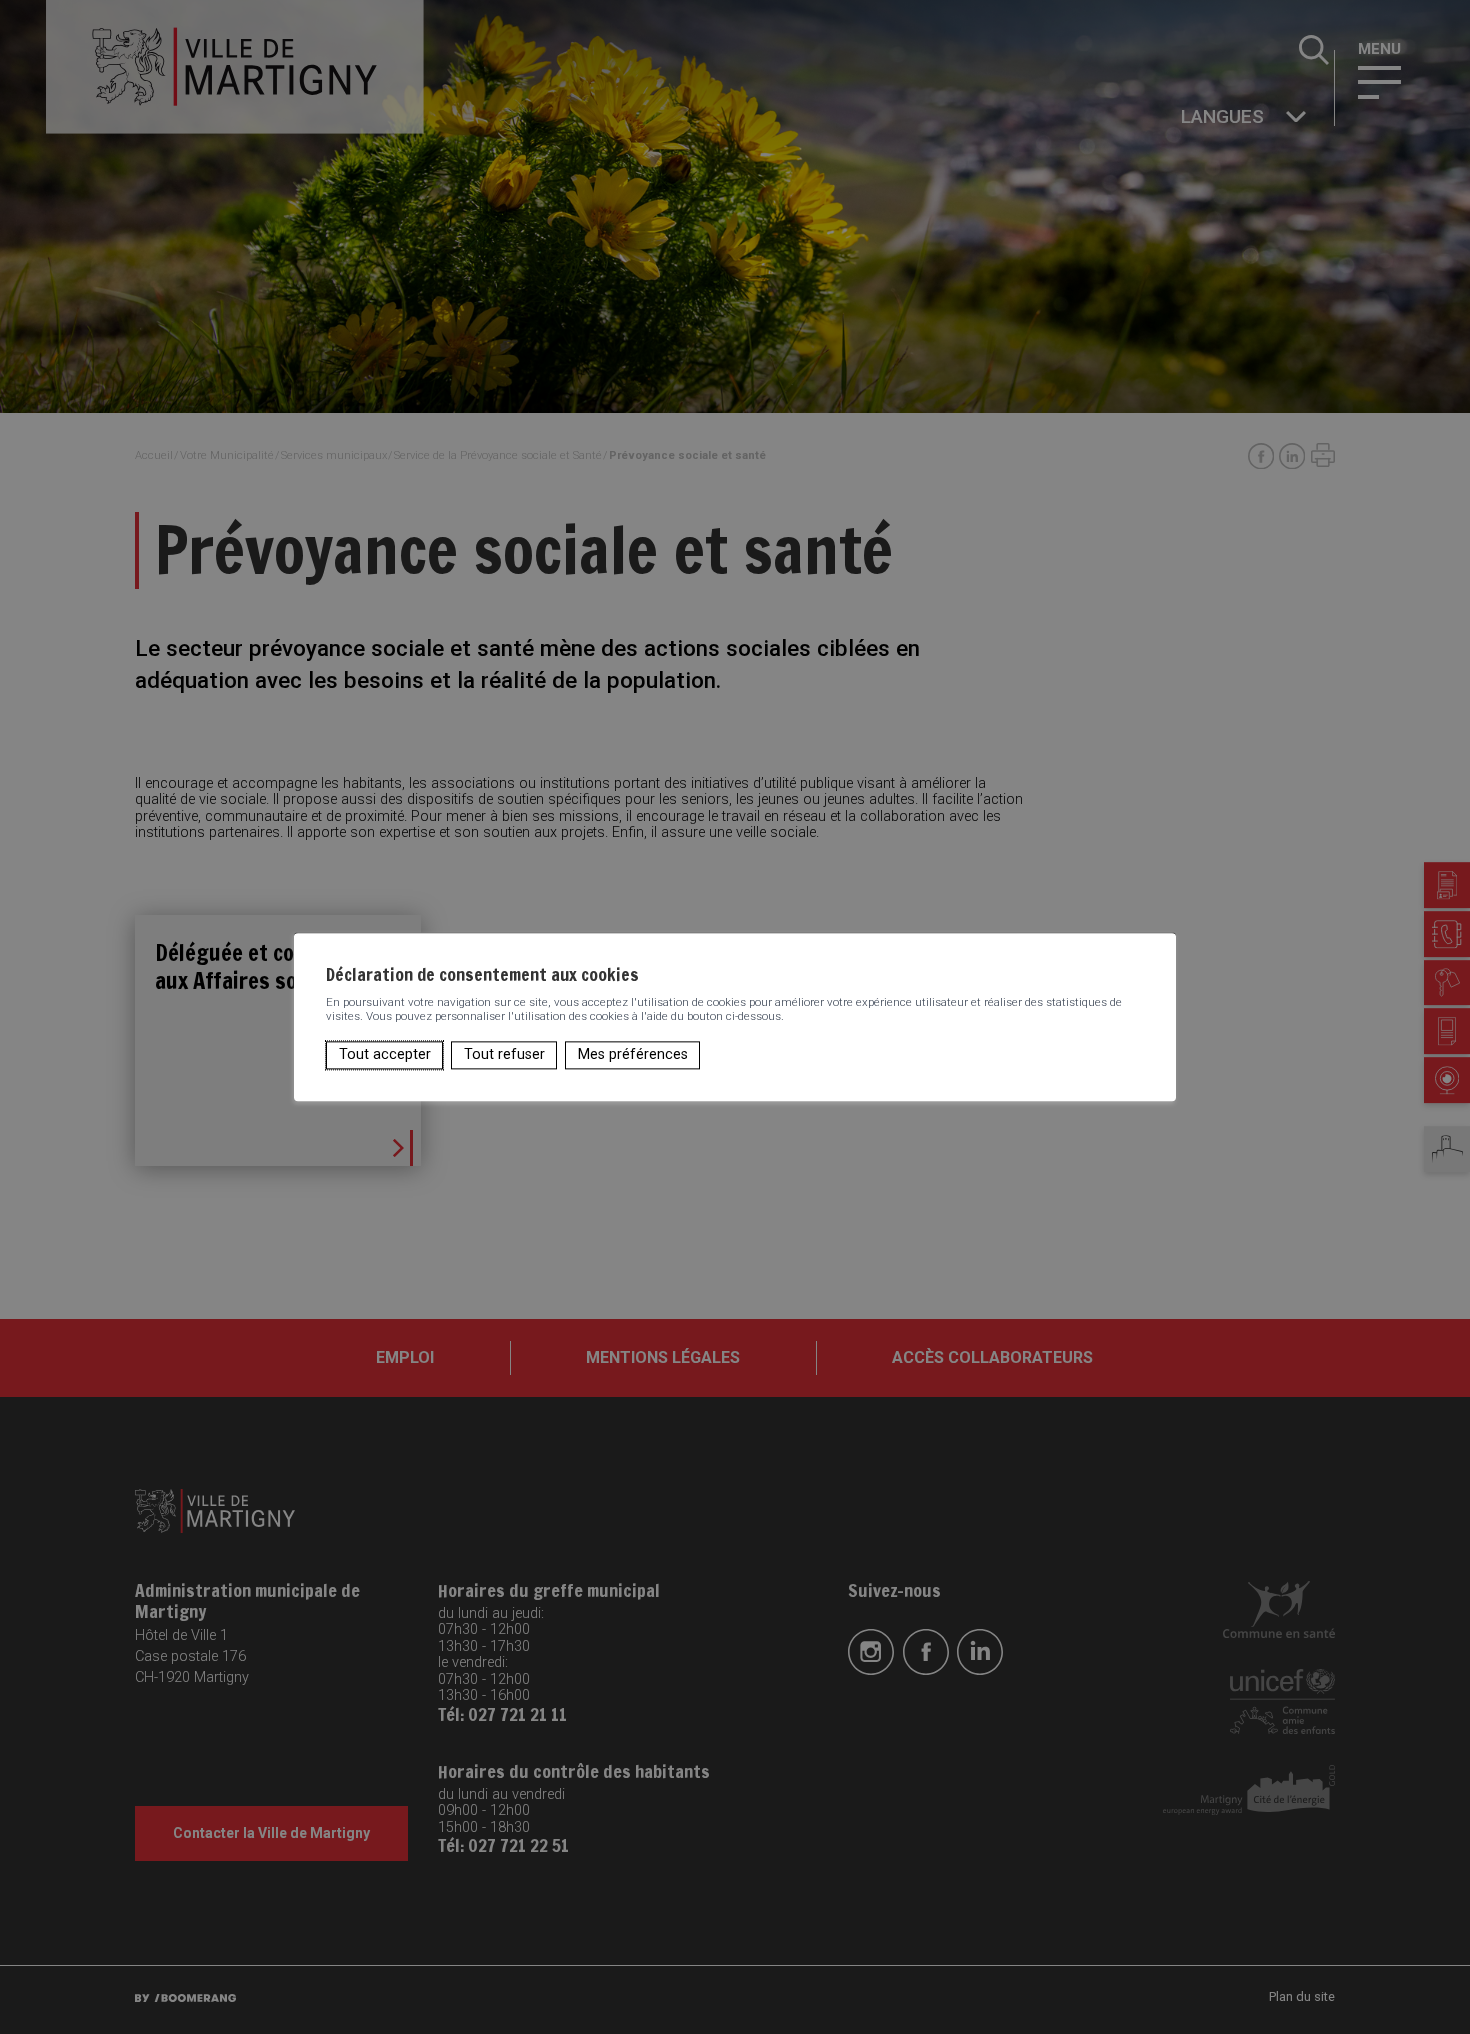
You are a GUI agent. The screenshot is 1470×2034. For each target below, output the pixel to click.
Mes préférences (633, 1054)
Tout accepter (385, 1054)
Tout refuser (504, 1054)
